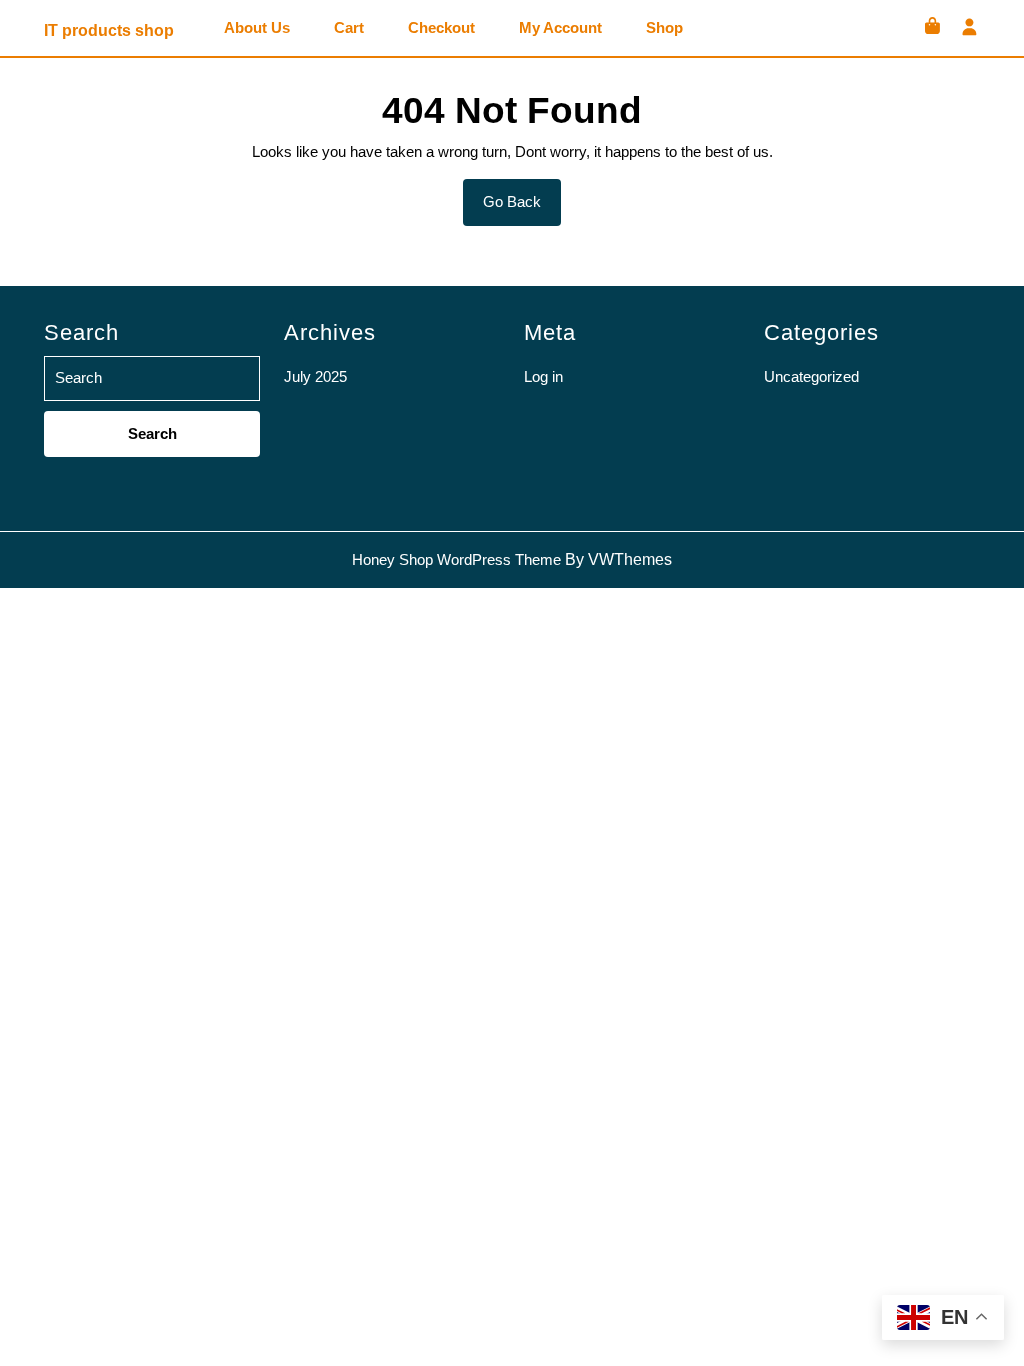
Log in (543, 376)
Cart (349, 28)
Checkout (441, 28)
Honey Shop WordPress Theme (456, 559)
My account (560, 28)
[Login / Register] (969, 28)
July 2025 (315, 376)
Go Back (522, 209)
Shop (664, 28)
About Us (257, 28)
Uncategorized (811, 376)
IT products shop (109, 30)
